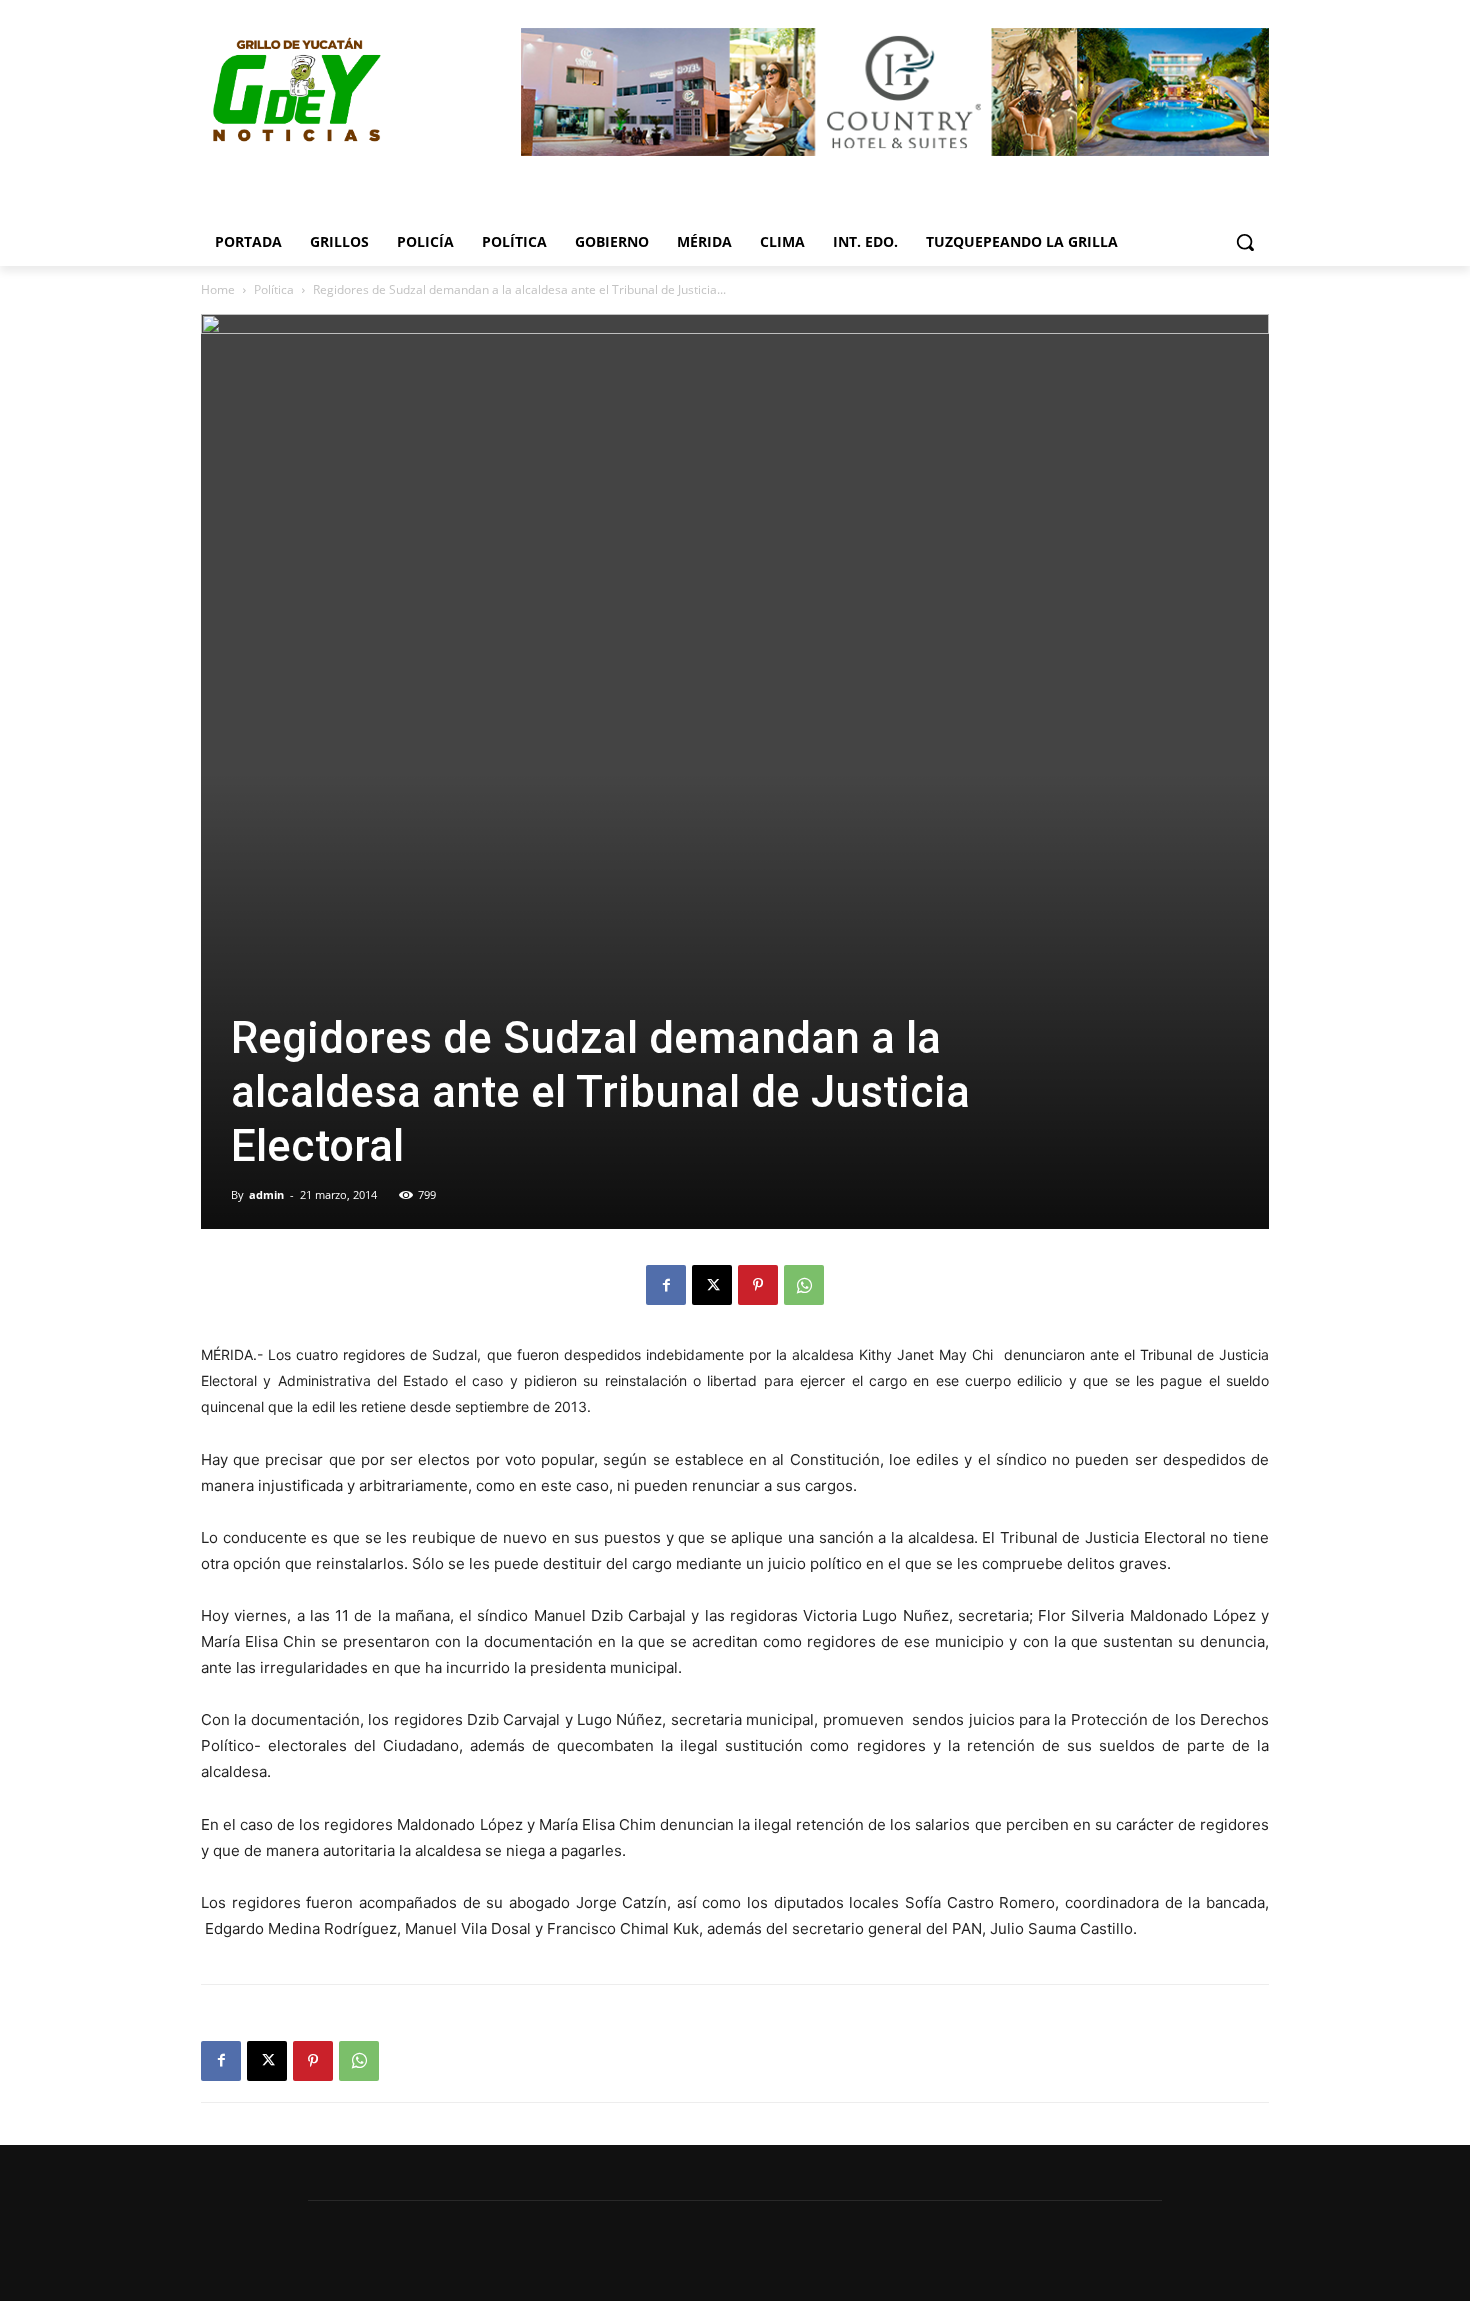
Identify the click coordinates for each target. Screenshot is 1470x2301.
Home (218, 289)
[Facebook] (666, 1285)
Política (274, 289)
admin (266, 1194)
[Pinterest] (758, 1285)
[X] (712, 1285)
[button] (1245, 242)
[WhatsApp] (804, 1285)
